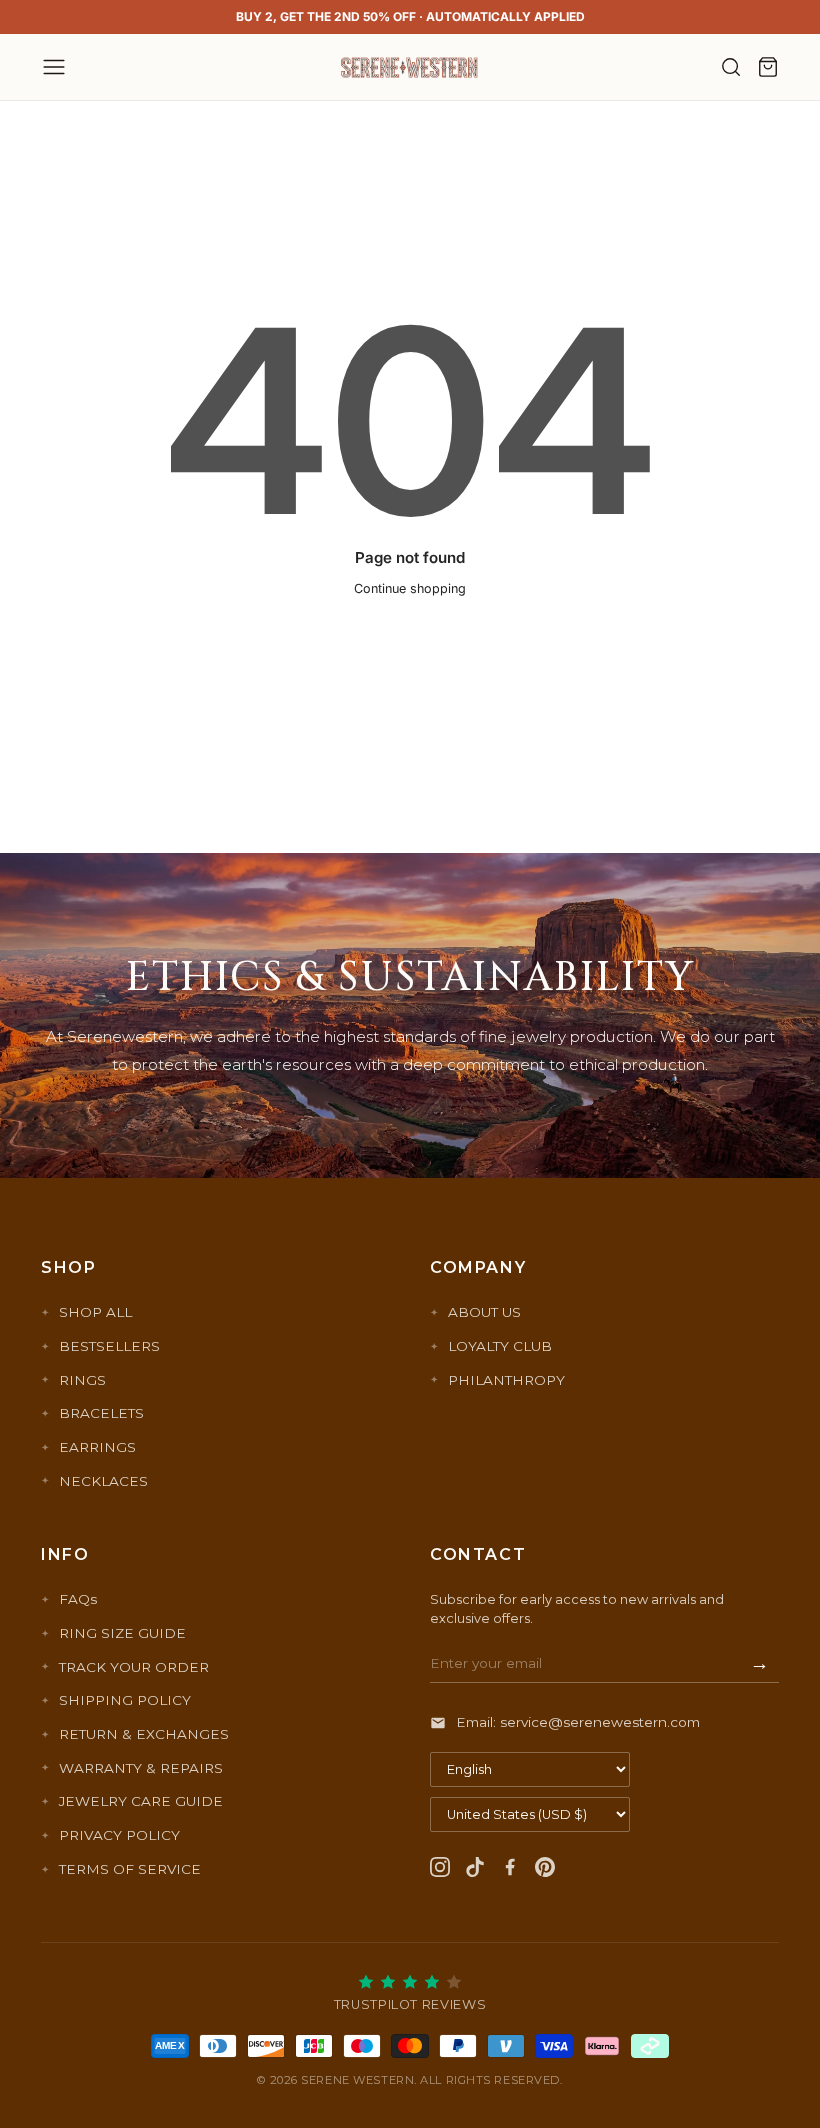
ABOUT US (484, 1312)
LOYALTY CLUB (500, 1346)
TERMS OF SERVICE (130, 1869)
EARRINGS (97, 1447)
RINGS (82, 1380)
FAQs (78, 1599)
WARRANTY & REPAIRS (141, 1768)
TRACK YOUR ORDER (134, 1667)
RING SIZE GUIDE (122, 1633)
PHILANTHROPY (506, 1380)
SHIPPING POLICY (125, 1700)
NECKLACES (103, 1481)
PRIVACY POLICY (119, 1835)
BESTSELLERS (109, 1346)
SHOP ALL (95, 1312)
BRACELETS (101, 1413)
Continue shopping (410, 588)
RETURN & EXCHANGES (144, 1734)
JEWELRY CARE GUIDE (141, 1801)
